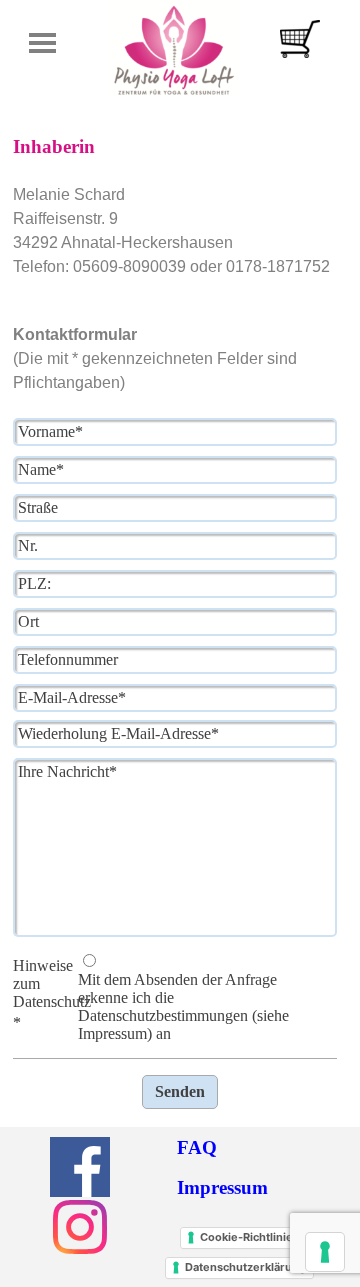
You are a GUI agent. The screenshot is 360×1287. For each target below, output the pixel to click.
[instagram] (80, 1227)
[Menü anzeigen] (42, 42)
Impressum (222, 1187)
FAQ (197, 1147)
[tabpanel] (180, 253)
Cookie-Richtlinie (246, 1237)
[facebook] (80, 1167)
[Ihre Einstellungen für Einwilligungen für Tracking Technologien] (325, 1252)
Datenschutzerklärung (245, 1267)
